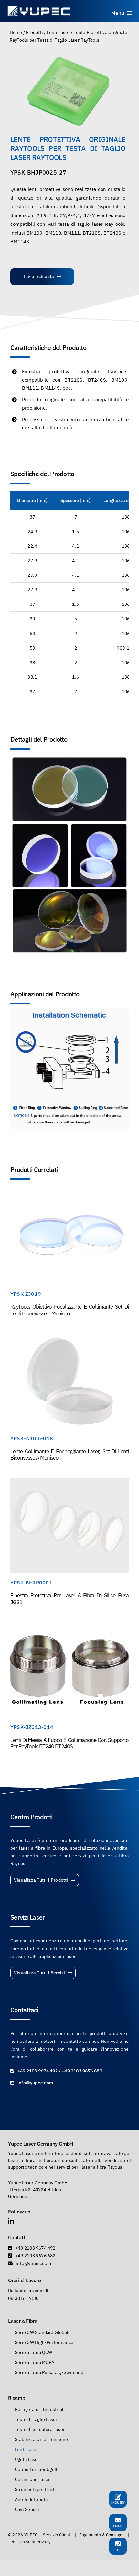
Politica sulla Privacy (31, 2542)
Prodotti (34, 32)
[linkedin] (11, 2221)
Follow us (19, 2212)
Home (16, 32)
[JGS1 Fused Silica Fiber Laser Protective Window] (69, 1482)
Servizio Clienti (57, 2535)
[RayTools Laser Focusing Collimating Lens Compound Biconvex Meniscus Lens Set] (69, 1193)
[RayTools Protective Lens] (69, 91)
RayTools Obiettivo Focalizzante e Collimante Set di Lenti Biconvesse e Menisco (69, 1310)
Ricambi (17, 2398)
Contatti (17, 2237)
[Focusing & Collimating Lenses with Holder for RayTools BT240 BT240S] (69, 1626)
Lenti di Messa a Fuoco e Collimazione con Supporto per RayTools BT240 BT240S (69, 1743)
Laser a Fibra (23, 2321)
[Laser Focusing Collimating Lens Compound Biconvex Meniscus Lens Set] (69, 1338)
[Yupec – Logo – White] (39, 7)
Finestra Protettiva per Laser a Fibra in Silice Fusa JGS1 (69, 1599)
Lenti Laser (58, 32)
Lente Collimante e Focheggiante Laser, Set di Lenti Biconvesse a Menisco (69, 1454)
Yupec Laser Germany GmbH (41, 2144)
